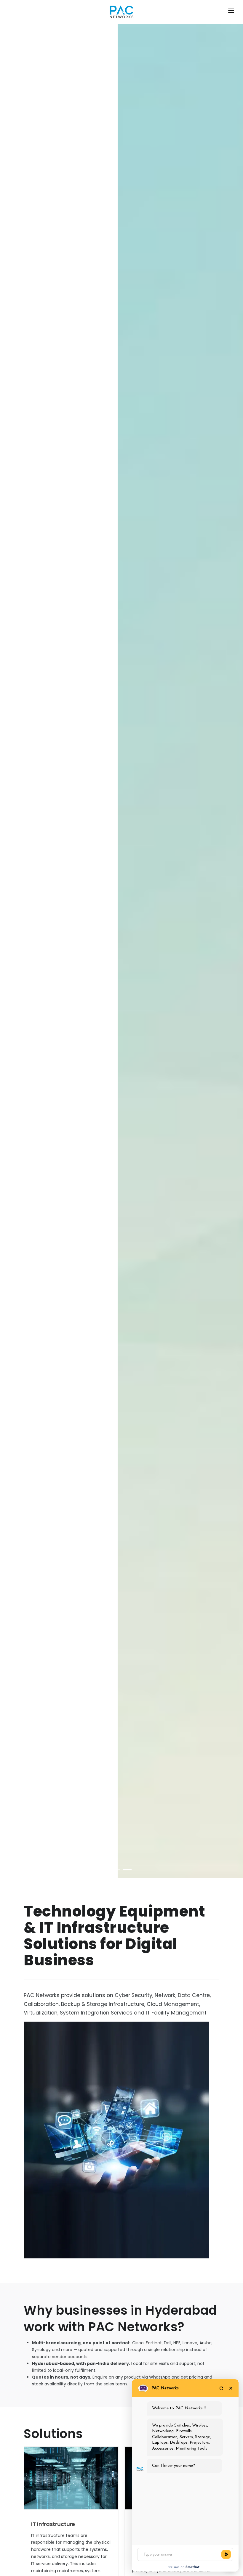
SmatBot (192, 2567)
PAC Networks (165, 2388)
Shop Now (94, 953)
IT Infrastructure (53, 2524)
